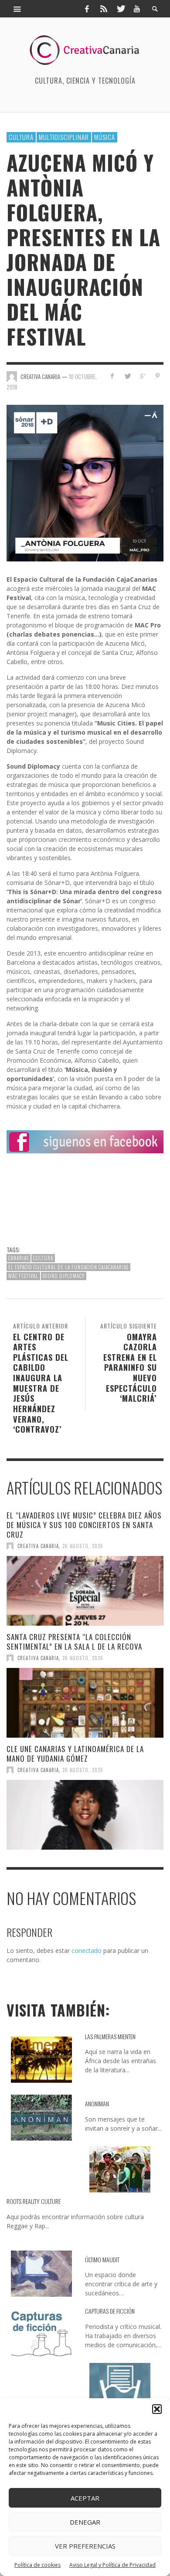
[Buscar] (17, 9)
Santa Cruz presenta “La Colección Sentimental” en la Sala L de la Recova (74, 1642)
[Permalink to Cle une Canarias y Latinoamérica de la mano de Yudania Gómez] (85, 1815)
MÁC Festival (23, 1276)
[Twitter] (120, 9)
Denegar (85, 2522)
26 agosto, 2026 (83, 1546)
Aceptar (85, 2498)
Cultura (21, 137)
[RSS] (104, 9)
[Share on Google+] (142, 376)
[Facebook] (87, 9)
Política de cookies (37, 2565)
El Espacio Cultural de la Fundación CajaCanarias (68, 1267)
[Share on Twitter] (127, 376)
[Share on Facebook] (112, 376)
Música (105, 137)
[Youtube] (137, 9)
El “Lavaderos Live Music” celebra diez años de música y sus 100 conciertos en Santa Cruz (84, 1525)
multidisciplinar (64, 137)
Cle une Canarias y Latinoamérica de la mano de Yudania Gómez (75, 1754)
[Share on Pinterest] (158, 376)
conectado (87, 1951)
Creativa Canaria (38, 1546)
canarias (19, 1258)
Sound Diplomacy (64, 1276)
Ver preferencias (85, 2546)
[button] (157, 2409)
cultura (43, 1258)
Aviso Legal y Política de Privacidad (112, 2565)
